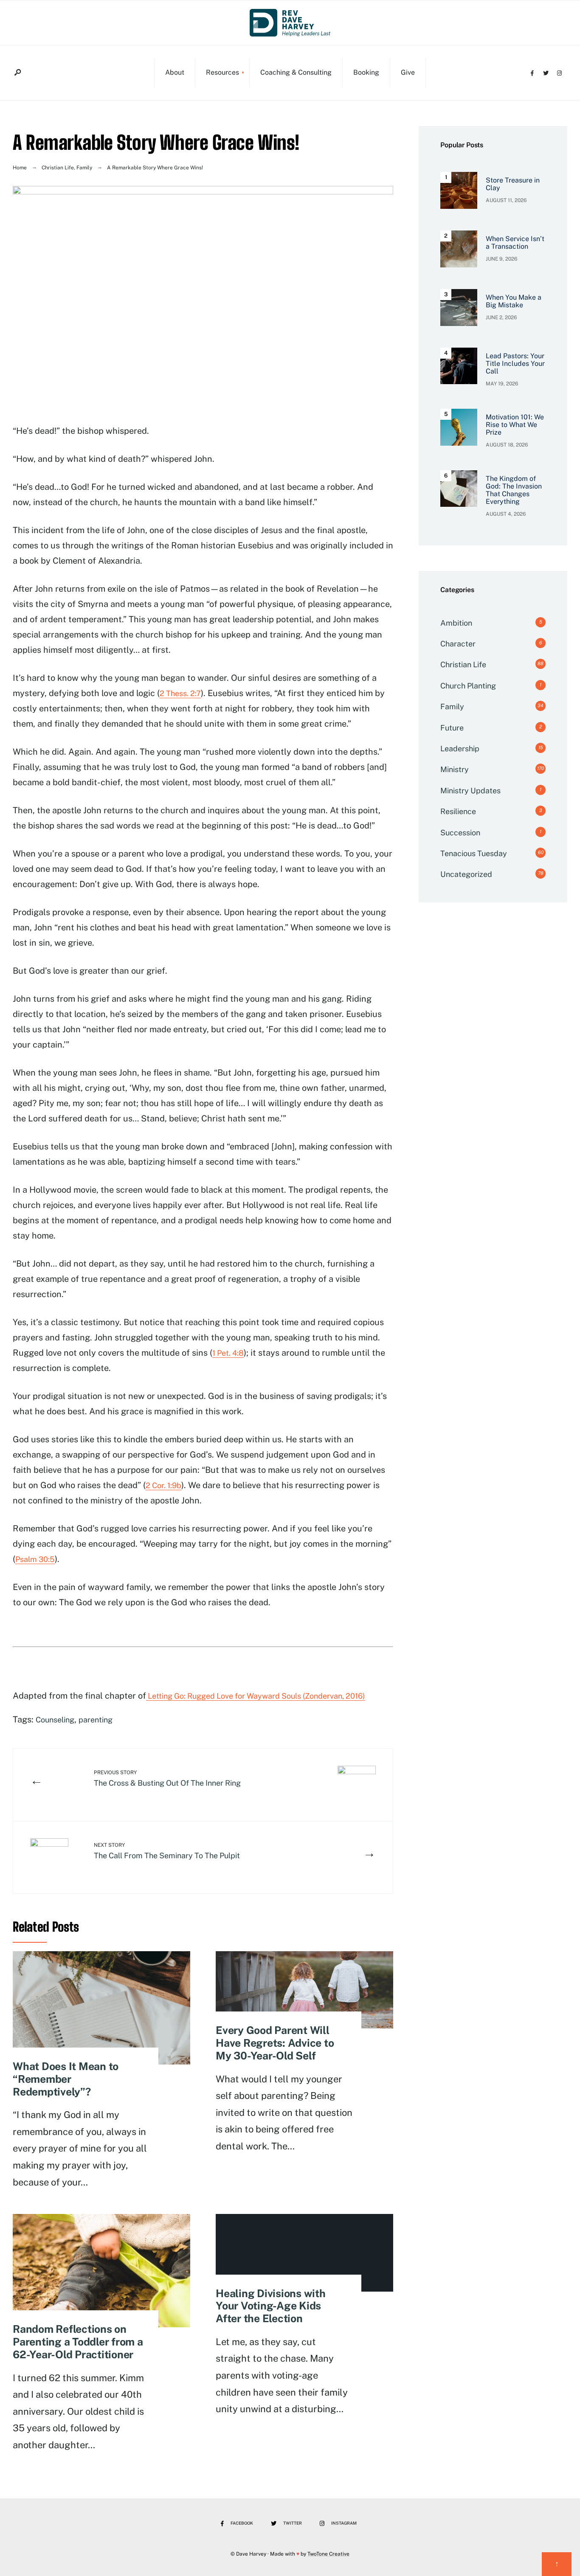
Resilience (458, 811)
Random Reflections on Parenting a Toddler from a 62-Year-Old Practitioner (78, 2342)
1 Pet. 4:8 (228, 1353)
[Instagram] (559, 72)
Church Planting (468, 686)
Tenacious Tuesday (474, 853)
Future (452, 728)
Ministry (455, 769)
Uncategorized (466, 874)
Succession (460, 833)
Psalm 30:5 (35, 1559)
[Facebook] (532, 72)
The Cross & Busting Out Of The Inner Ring (167, 1778)
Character (458, 644)
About (175, 72)
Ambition (456, 623)
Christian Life (58, 168)
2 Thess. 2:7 (180, 693)
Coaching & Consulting (296, 72)
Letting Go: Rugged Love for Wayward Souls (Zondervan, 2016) (256, 1696)
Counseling (55, 1720)
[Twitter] (546, 72)
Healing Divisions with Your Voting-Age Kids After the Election (271, 2306)
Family (84, 168)
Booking (366, 72)
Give (408, 72)
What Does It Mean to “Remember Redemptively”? (66, 2079)
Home (20, 168)
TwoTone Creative (328, 2554)
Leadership (460, 749)
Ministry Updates (470, 791)
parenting (96, 1720)
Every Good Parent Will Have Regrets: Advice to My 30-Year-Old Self (275, 2043)
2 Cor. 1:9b (163, 1485)
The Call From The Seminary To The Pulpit (167, 1851)
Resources (222, 72)
